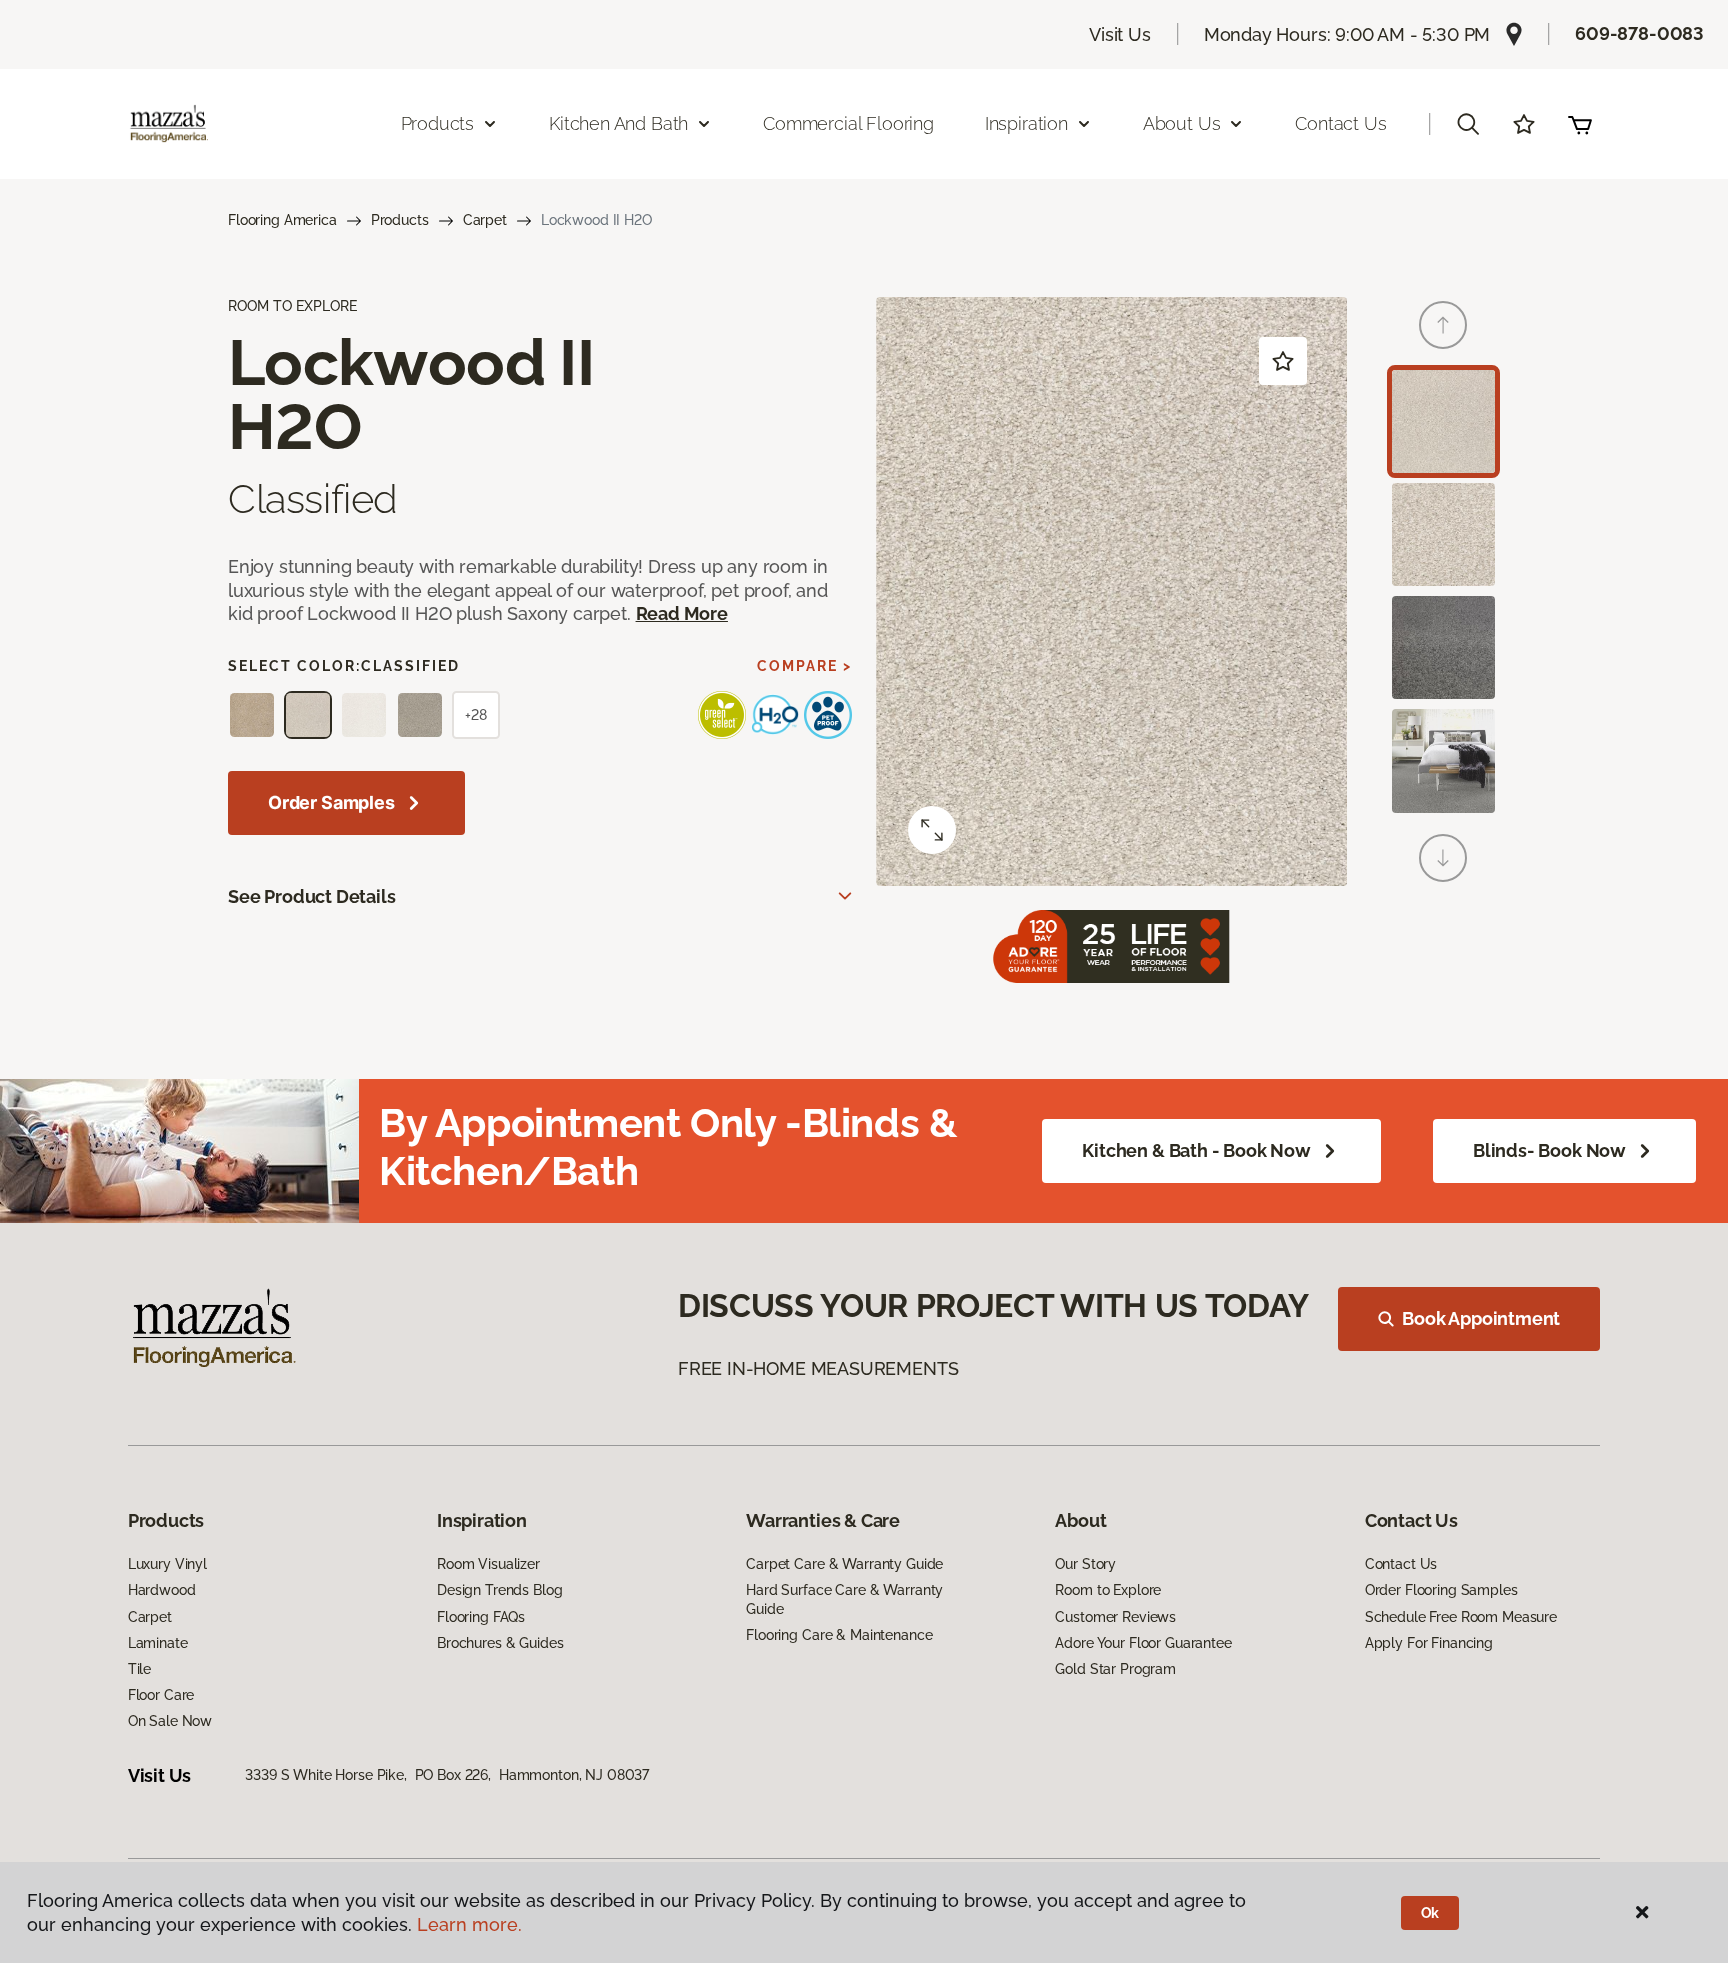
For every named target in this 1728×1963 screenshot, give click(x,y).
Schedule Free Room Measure (1461, 1617)
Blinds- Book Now (1549, 1150)
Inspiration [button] (1026, 123)
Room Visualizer (488, 1564)
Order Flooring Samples (1441, 1590)
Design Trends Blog (499, 1590)
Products (400, 220)
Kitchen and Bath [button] (618, 123)
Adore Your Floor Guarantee (1143, 1643)
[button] (1468, 124)
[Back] (1443, 325)
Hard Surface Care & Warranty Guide (844, 1599)
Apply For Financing (1429, 1643)
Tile (139, 1669)
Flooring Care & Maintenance (839, 1635)
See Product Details (312, 896)
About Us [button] (1182, 123)
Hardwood (162, 1590)
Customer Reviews (1115, 1617)
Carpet (485, 220)
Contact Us (1340, 123)
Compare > (804, 666)
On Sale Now (170, 1721)
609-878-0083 (1639, 33)
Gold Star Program (1115, 1669)
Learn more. (469, 1924)
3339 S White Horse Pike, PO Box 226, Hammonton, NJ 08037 (447, 1775)
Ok (1430, 1913)
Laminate (158, 1643)
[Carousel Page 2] (1443, 534)
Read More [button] (682, 613)
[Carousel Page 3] (1443, 647)
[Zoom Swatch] (932, 830)
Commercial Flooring (848, 123)
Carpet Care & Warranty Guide (844, 1564)
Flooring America (282, 220)
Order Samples (331, 802)
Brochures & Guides (500, 1643)
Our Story (1085, 1564)
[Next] (1443, 858)
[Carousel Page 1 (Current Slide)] (1443, 421)
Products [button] (438, 123)
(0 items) (1580, 124)
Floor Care (161, 1695)
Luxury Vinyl (167, 1564)
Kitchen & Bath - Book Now (1196, 1150)
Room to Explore (1108, 1590)
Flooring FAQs (481, 1617)
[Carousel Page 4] (1443, 760)
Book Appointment (1481, 1318)
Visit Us (1120, 34)
